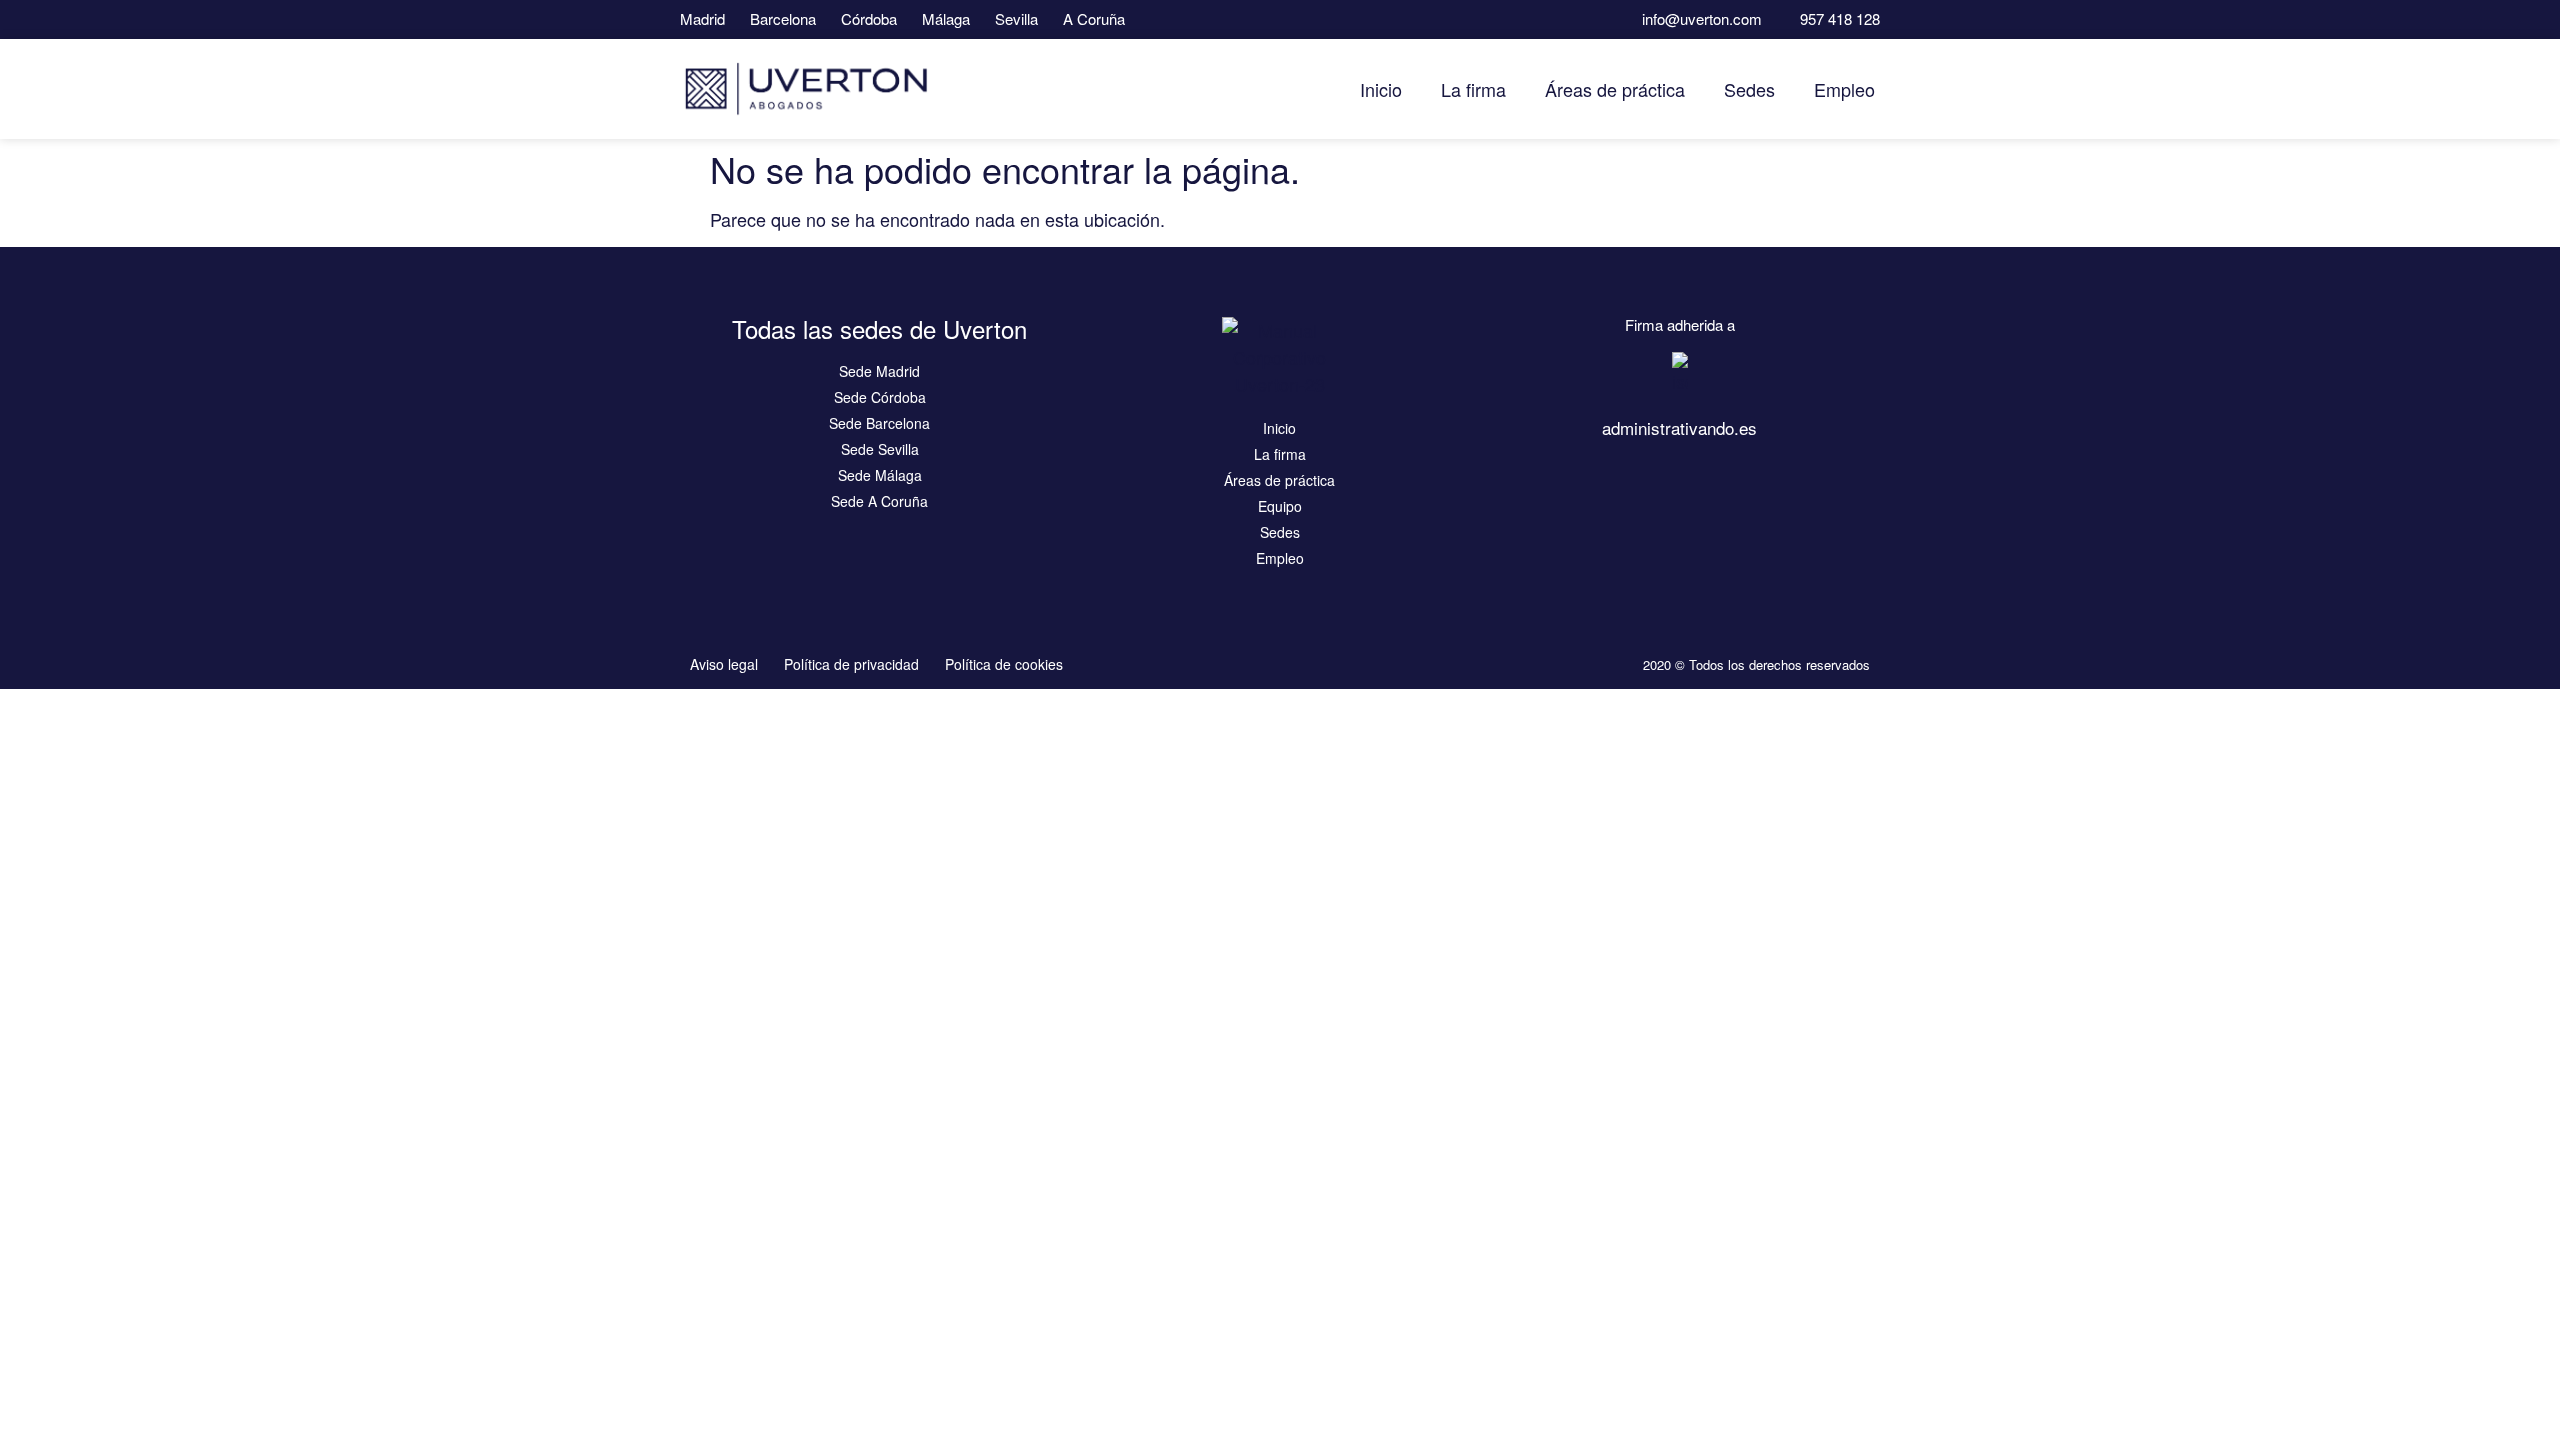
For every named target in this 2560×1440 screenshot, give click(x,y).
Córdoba (869, 19)
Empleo (1844, 89)
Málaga (946, 19)
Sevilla (1016, 19)
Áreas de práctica (1615, 89)
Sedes (1749, 89)
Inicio (1381, 89)
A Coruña (1094, 19)
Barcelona (783, 19)
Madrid (702, 19)
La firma (1473, 89)
